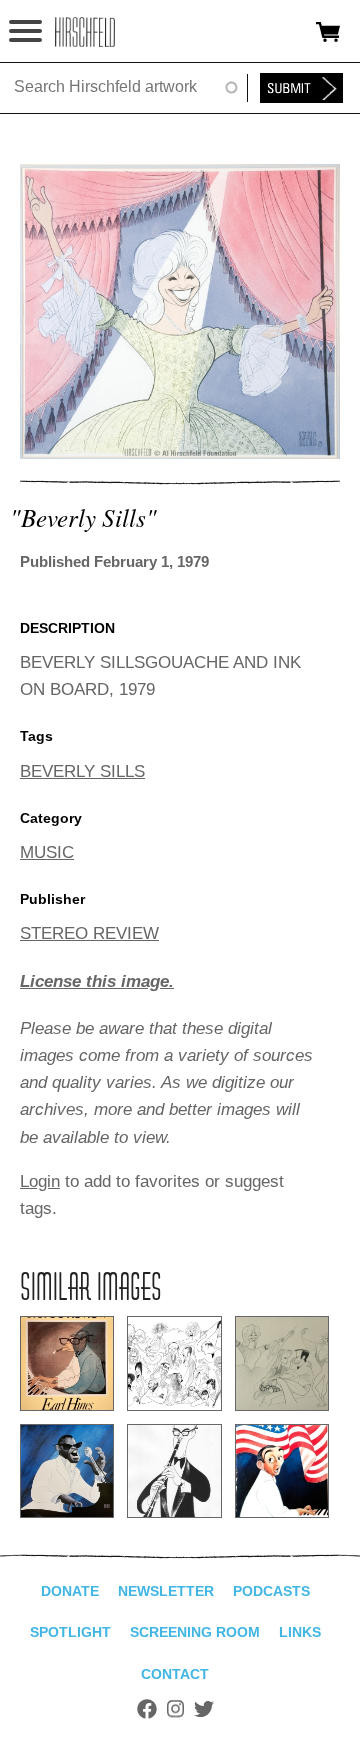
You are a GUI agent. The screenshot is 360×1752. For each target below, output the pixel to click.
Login (40, 1181)
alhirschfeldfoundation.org (85, 32)
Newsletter (166, 1591)
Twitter (204, 1709)
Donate (70, 1591)
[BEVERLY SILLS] (180, 453)
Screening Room (195, 1632)
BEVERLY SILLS (82, 771)
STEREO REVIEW (89, 933)
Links (300, 1632)
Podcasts (271, 1591)
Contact (175, 1674)
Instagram (175, 1709)
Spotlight (70, 1632)
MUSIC (47, 852)
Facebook (147, 1709)
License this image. (97, 981)
